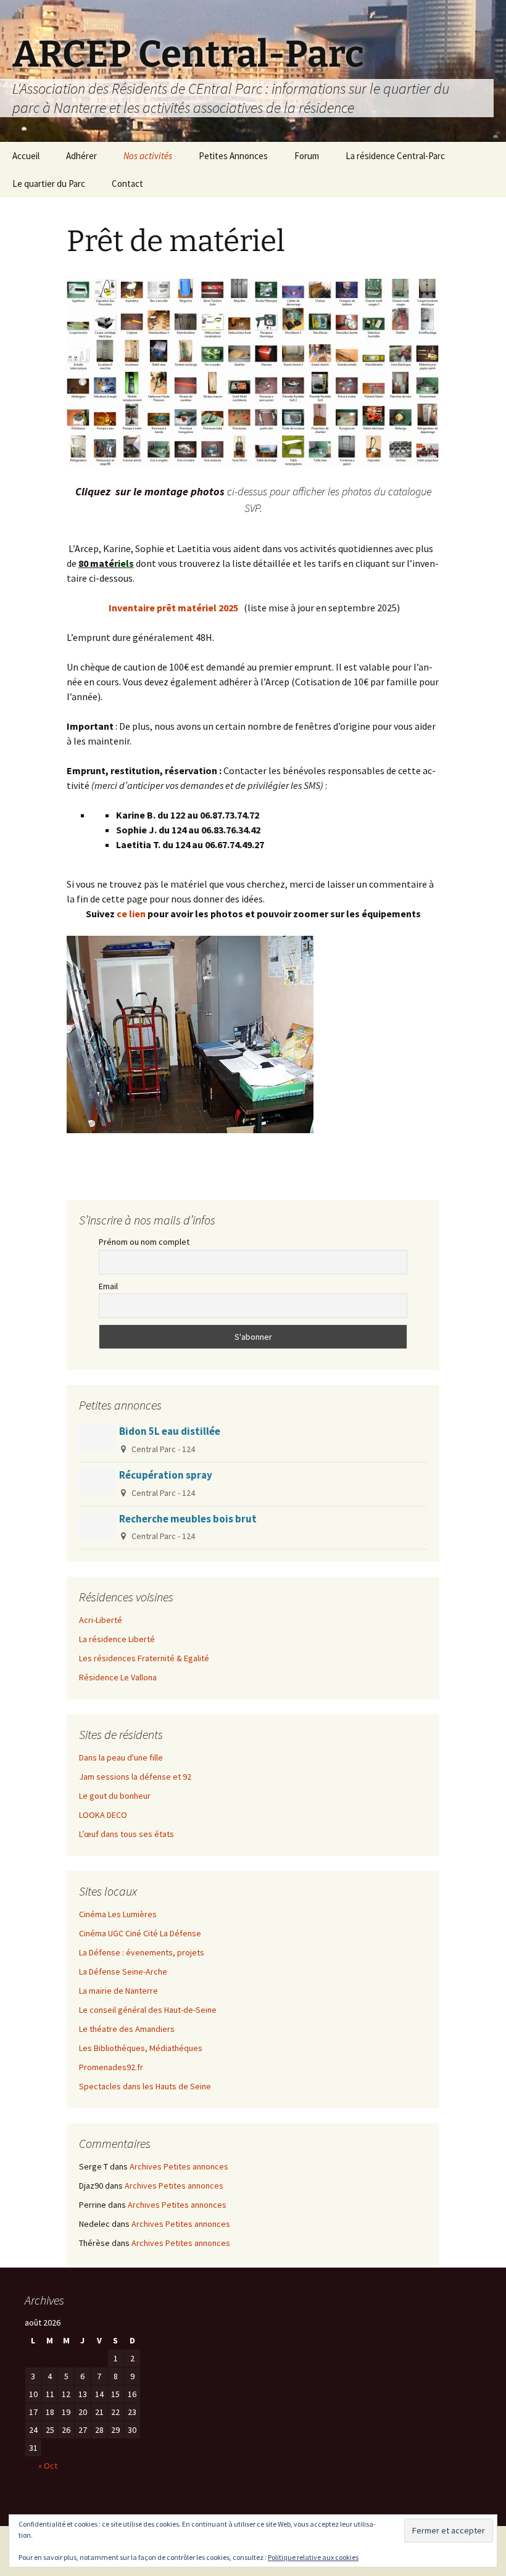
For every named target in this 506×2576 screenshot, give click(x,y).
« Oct (48, 2466)
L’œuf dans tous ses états (126, 1834)
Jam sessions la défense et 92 (135, 1777)
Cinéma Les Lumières (118, 1914)
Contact (127, 184)
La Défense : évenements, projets (142, 1952)
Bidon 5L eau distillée (170, 1431)
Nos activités (148, 156)
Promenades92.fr (111, 2067)
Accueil (26, 156)
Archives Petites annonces (179, 2166)
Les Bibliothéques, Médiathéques (141, 2048)
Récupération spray (166, 1475)
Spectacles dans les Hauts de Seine (145, 2086)
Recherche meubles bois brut (188, 1519)
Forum (307, 156)
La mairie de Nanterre (118, 1991)
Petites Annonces (233, 156)
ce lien (130, 914)
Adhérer (81, 156)
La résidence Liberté (117, 1639)
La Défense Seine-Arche (123, 1971)
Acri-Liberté (101, 1620)
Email (108, 1286)
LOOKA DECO (103, 1815)
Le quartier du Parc (49, 184)
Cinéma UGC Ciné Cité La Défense (140, 1933)
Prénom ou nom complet (144, 1242)
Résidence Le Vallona (118, 1677)
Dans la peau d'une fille (121, 1757)
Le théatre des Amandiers (127, 2029)
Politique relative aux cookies (313, 2557)
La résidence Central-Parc (395, 156)
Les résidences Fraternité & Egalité (144, 1658)
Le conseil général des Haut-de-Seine (148, 2010)
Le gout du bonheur (115, 1796)
